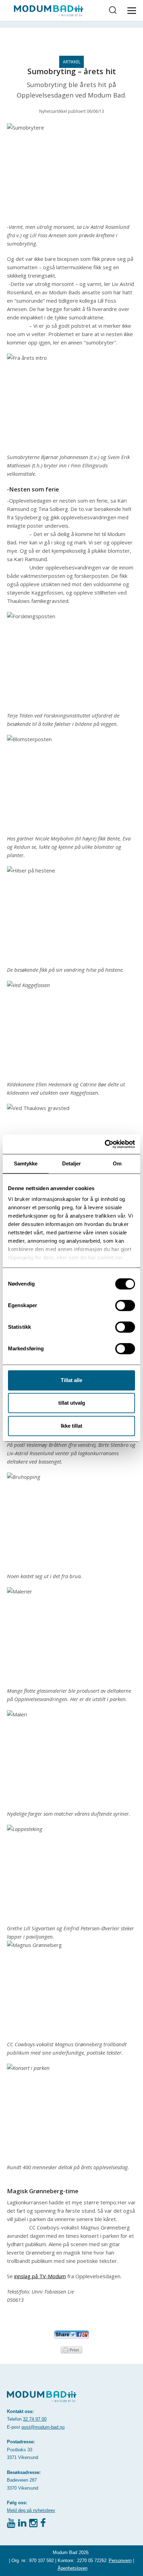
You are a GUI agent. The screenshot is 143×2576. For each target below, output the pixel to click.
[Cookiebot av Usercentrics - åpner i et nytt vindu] (105, 1144)
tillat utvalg (72, 1403)
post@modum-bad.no (43, 2427)
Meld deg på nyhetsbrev (31, 2510)
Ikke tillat (71, 1426)
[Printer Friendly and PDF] (71, 2349)
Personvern (120, 2561)
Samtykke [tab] (26, 1163)
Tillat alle (71, 1380)
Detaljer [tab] (72, 1163)
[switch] (125, 1305)
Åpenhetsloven (73, 2568)
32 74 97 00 (35, 2419)
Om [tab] (117, 1163)
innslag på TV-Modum (40, 2276)
